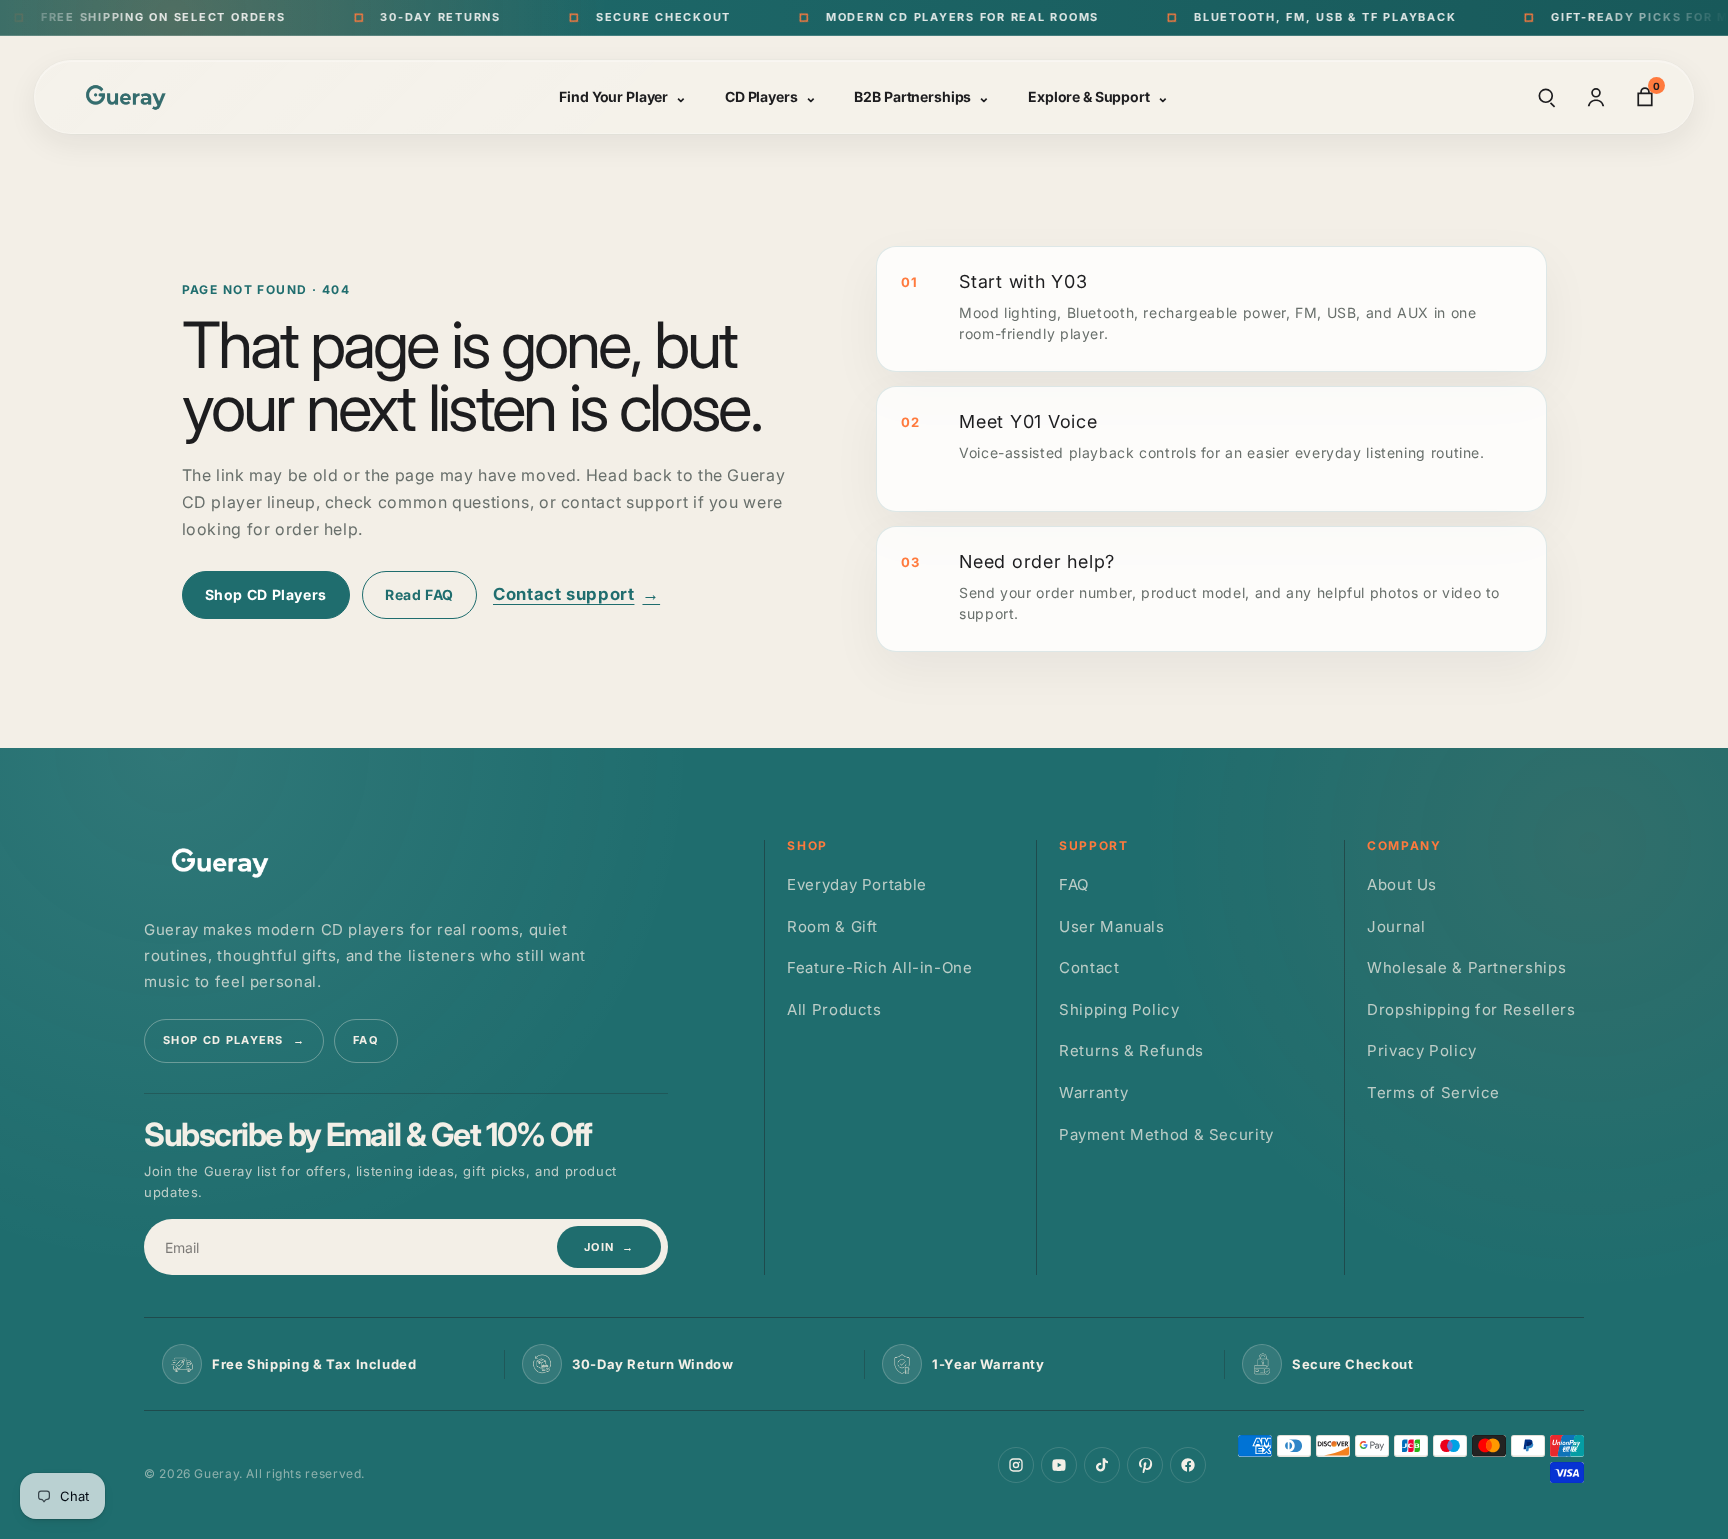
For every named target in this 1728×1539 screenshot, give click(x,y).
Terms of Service (1433, 1092)
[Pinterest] (1145, 1465)
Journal (1396, 926)
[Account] (1596, 97)
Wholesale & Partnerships (1466, 967)
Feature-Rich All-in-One (880, 967)
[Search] (1547, 97)
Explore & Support (1098, 96)
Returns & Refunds (1131, 1050)
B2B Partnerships (922, 96)
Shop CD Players (266, 594)
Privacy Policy (1422, 1050)
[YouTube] (1059, 1465)
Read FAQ (419, 594)
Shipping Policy (1119, 1009)
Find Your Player (623, 96)
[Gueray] (129, 96)
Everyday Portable (857, 884)
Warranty (1093, 1092)
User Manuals (1112, 926)
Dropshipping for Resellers (1471, 1009)
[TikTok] (1102, 1465)
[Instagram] (1016, 1465)
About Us (1402, 884)
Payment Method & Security (1166, 1134)
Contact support (576, 594)
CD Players (770, 96)
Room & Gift (832, 926)
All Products (834, 1009)
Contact (1089, 967)
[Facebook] (1188, 1465)
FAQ (366, 1040)
